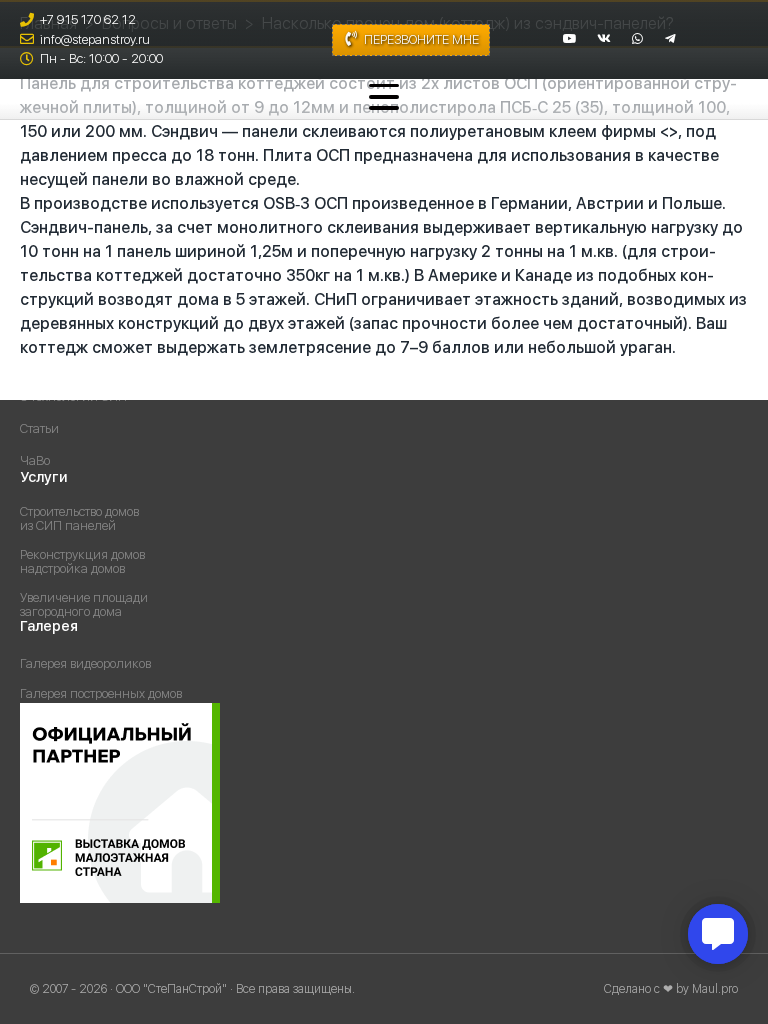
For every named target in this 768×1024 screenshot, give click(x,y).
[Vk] (604, 39)
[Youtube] (570, 39)
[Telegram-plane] (671, 39)
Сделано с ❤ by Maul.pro (671, 989)
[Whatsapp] (638, 39)
